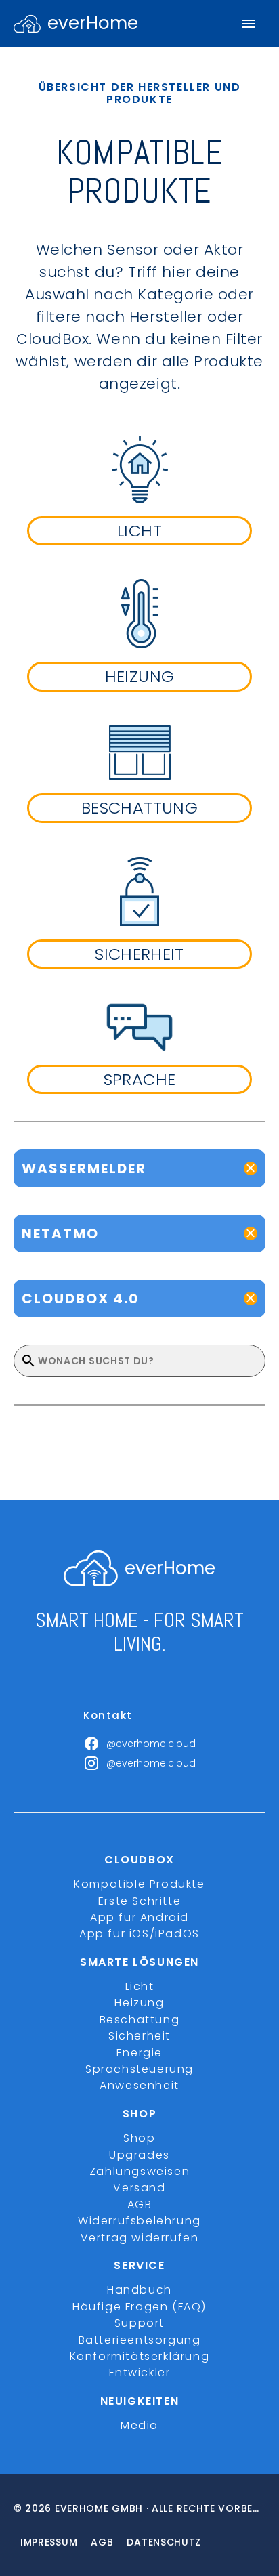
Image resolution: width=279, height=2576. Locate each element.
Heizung (139, 2003)
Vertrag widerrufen (140, 2238)
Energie (139, 2053)
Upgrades (139, 2155)
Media (139, 2425)
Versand (139, 2188)
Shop (139, 2138)
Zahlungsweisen (139, 2171)
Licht (140, 1986)
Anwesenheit (139, 2085)
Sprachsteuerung (139, 2069)
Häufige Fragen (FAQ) (139, 2307)
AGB (140, 2204)
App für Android (139, 1917)
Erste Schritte (139, 1901)
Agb (102, 2542)
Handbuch (139, 2290)
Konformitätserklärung (140, 2356)
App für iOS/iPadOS (139, 1934)
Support (139, 2323)
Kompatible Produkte (139, 1884)
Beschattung (140, 2020)
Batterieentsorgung (140, 2340)
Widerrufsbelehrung (139, 2221)
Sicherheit (139, 2036)
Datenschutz (164, 2542)
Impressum (49, 2542)
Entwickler (140, 2372)
